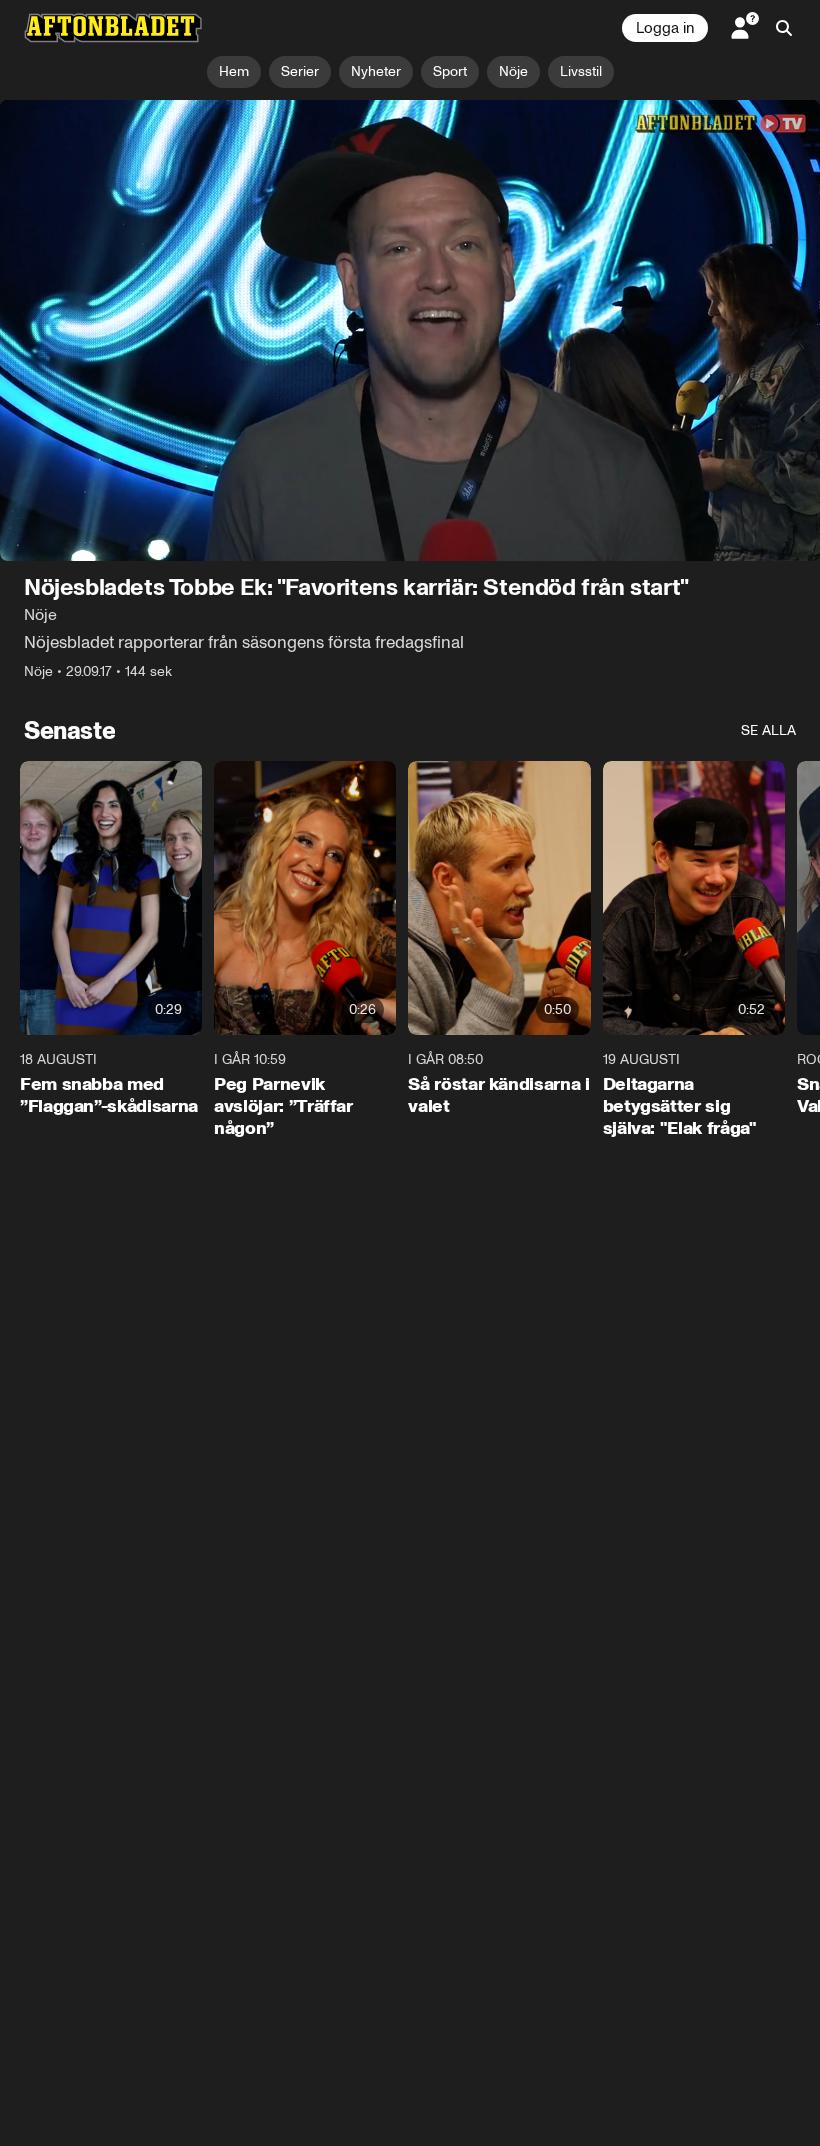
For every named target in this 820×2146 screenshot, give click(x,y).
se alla (768, 730)
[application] (410, 330)
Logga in (665, 28)
